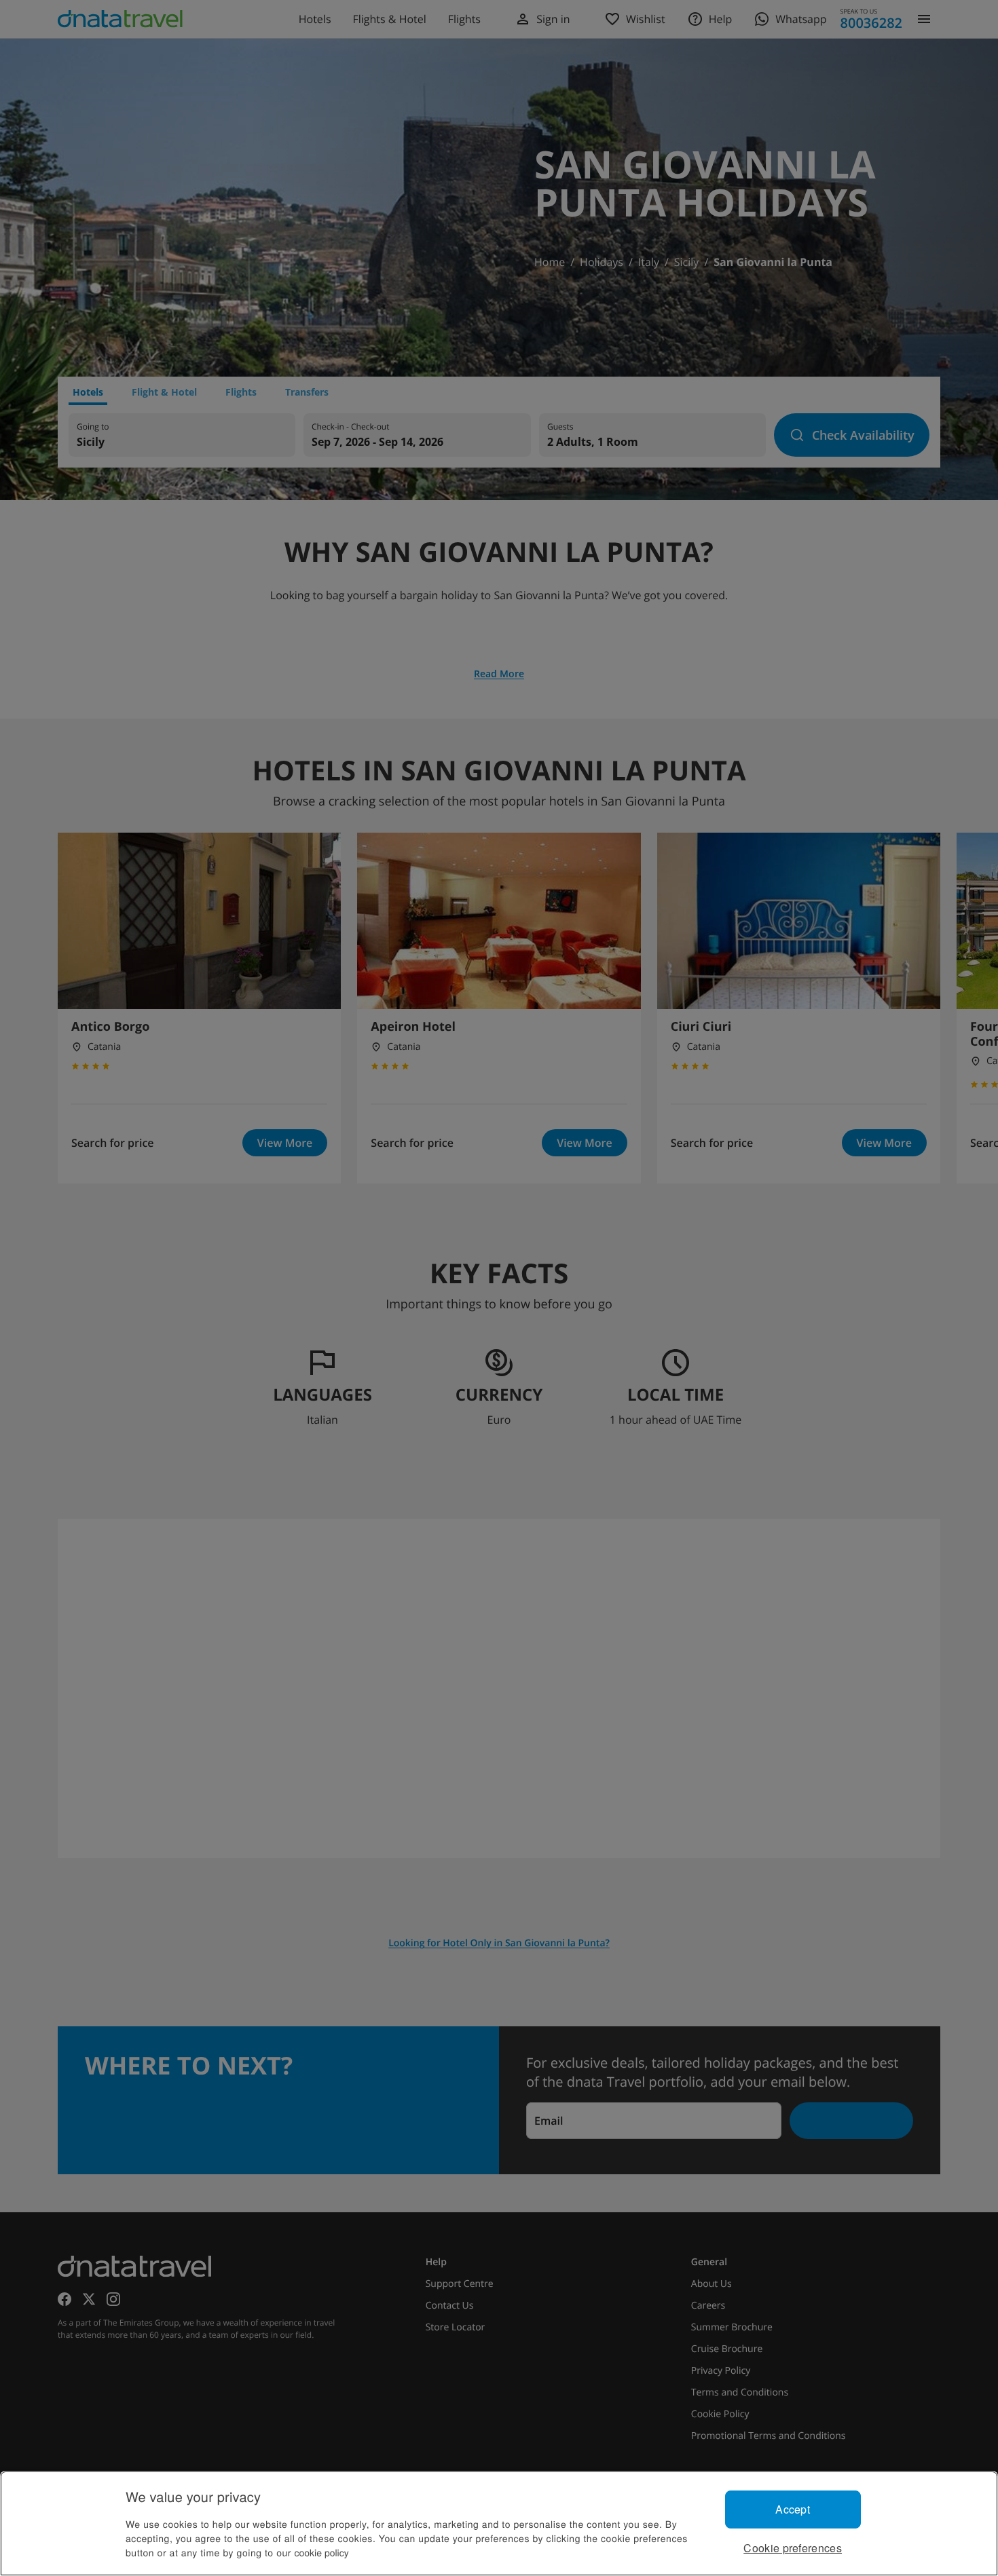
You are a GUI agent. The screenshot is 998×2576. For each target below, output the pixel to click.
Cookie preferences (793, 2548)
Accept (793, 2509)
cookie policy (322, 2552)
